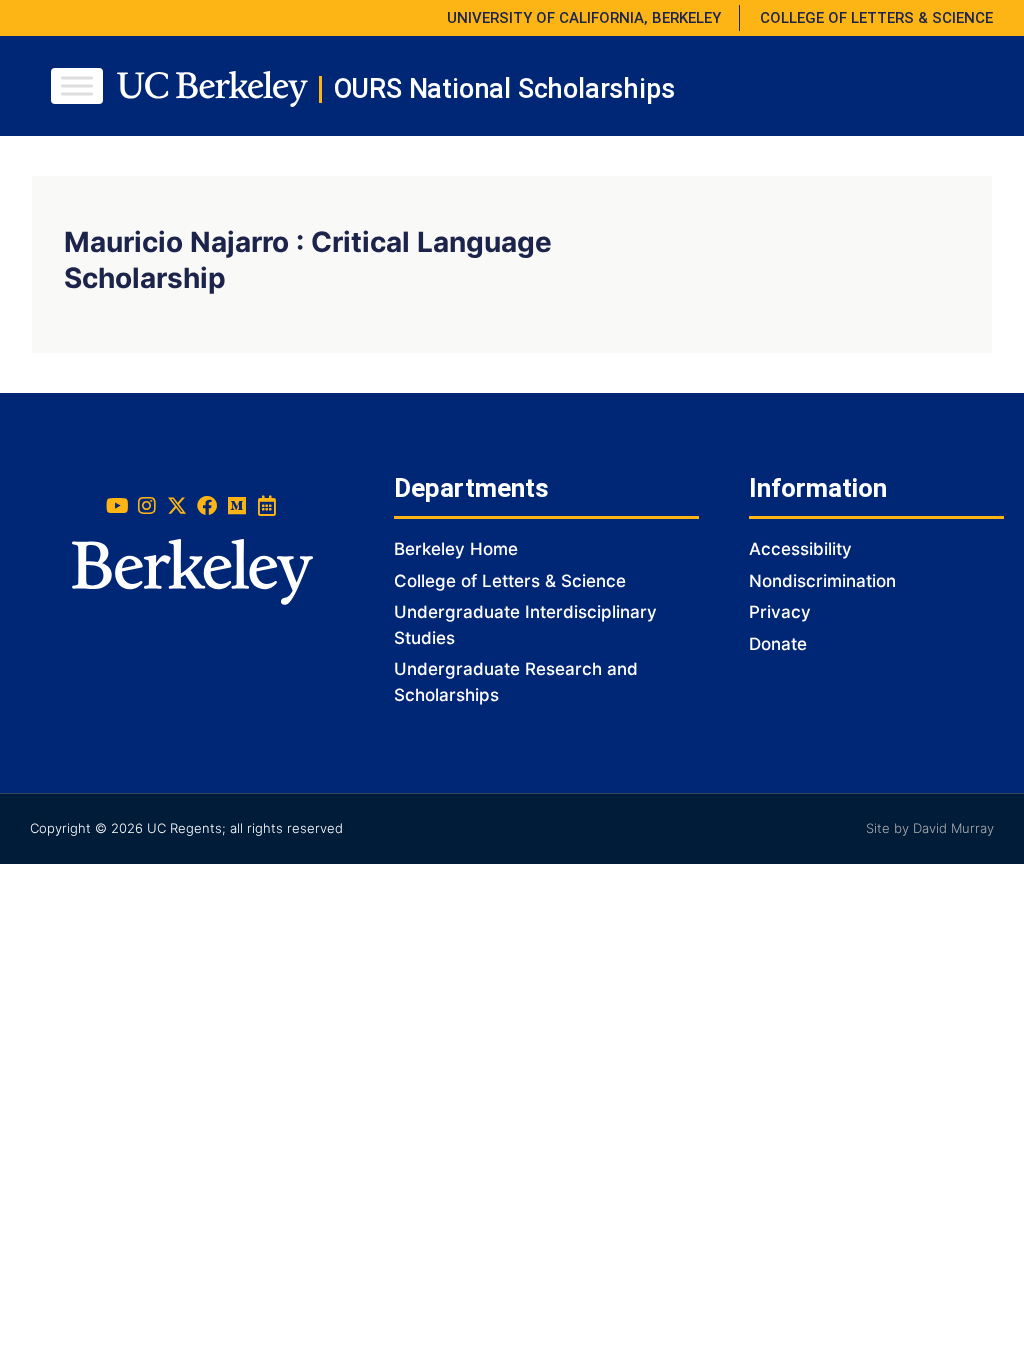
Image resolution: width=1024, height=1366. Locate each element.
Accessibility (800, 549)
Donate (778, 644)
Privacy (780, 612)
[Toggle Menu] (77, 85)
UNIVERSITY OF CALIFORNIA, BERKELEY (584, 18)
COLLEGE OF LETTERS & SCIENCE (876, 18)
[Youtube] (117, 506)
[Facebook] (207, 506)
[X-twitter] (177, 506)
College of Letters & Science (510, 581)
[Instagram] (147, 506)
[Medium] (237, 506)
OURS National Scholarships (504, 89)
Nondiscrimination (822, 581)
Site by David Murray (930, 828)
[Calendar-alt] (267, 506)
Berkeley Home (456, 549)
